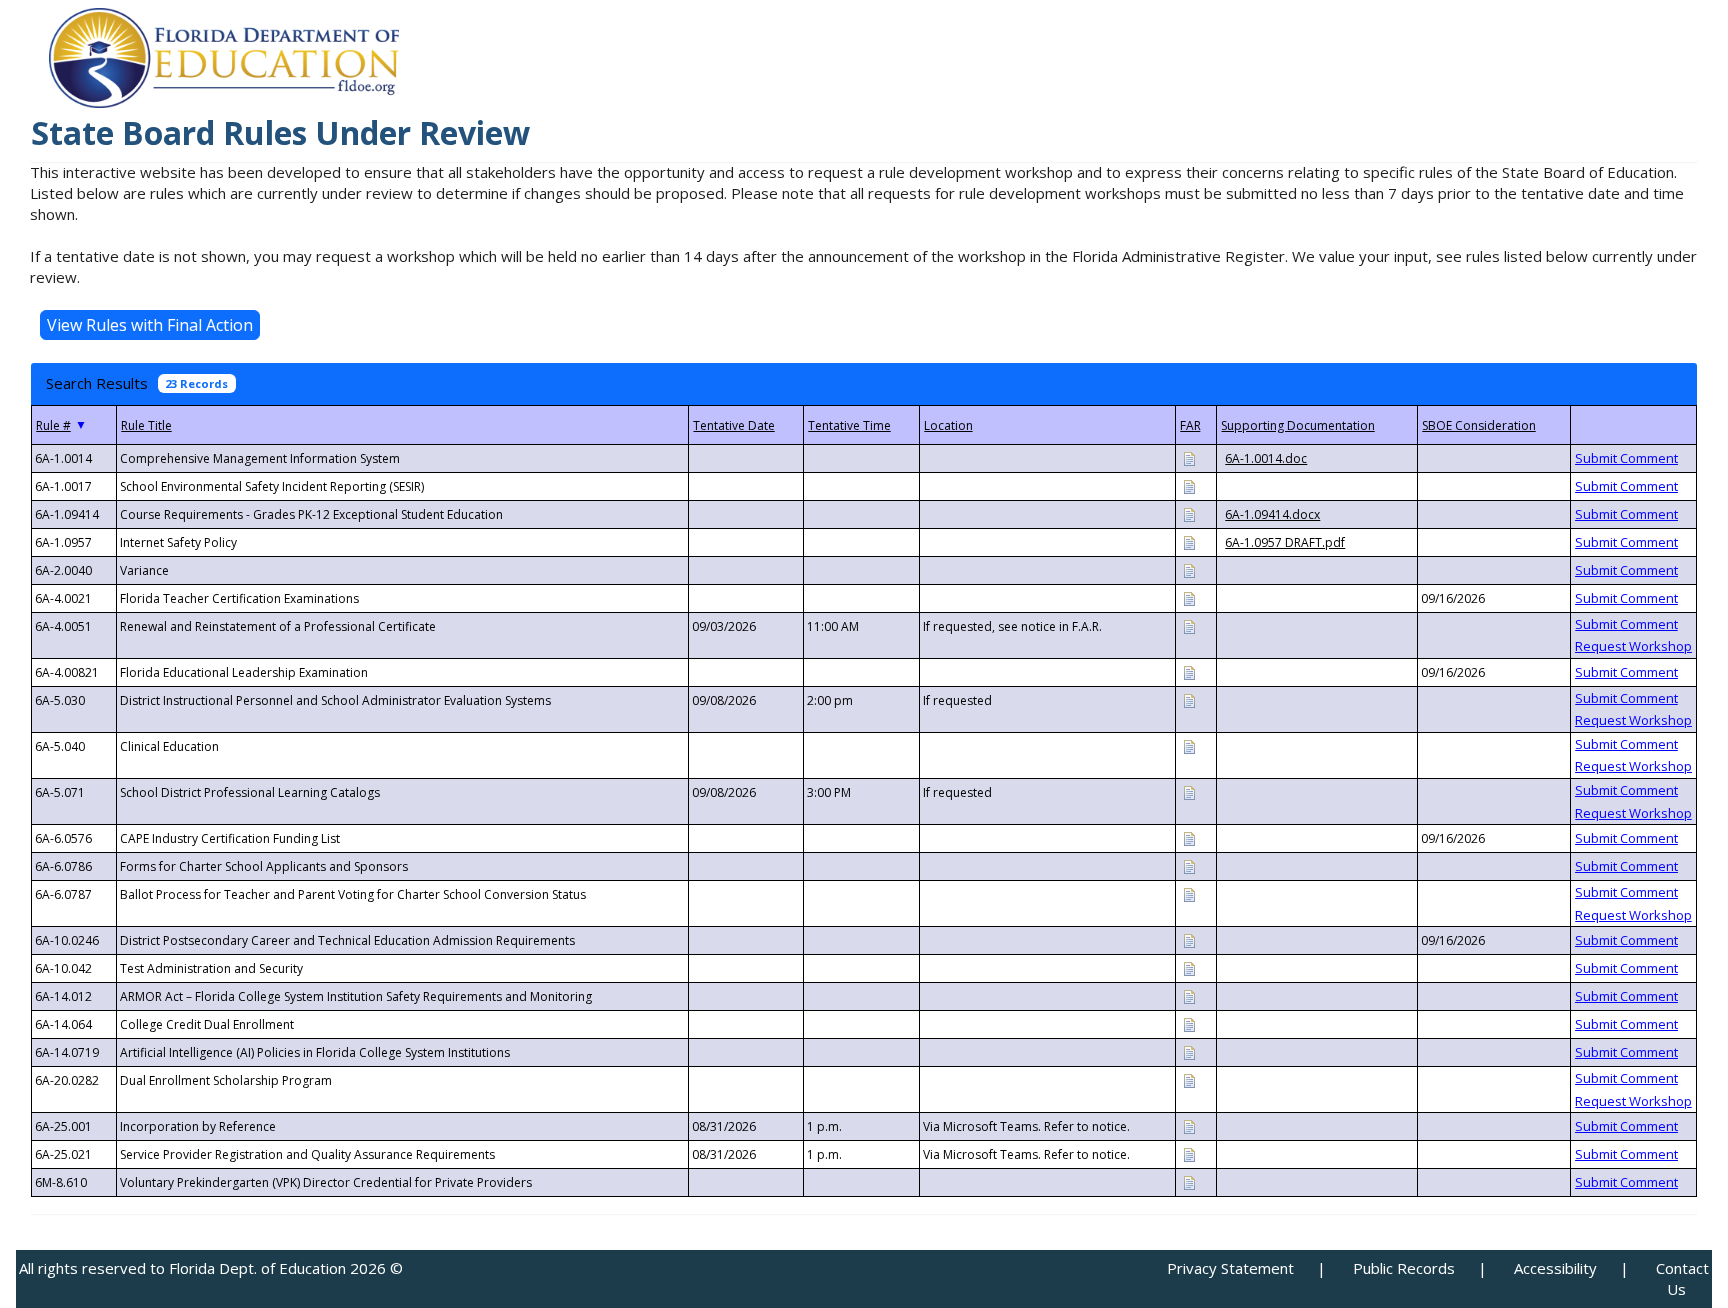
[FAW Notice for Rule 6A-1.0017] (1189, 485)
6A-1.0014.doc (1266, 458)
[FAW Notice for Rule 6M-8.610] (1189, 1181)
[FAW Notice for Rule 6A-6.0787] (1189, 893)
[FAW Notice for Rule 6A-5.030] (1189, 699)
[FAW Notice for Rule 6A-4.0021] (1189, 597)
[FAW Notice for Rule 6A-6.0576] (1189, 837)
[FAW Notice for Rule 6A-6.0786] (1189, 865)
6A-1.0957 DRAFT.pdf (1285, 542)
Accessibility (1555, 1268)
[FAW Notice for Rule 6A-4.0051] (1189, 625)
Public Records (1404, 1268)
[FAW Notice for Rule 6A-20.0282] (1189, 1079)
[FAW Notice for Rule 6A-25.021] (1189, 1153)
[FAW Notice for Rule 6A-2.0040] (1189, 569)
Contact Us (1682, 1278)
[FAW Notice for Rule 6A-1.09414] (1189, 513)
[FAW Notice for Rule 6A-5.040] (1189, 745)
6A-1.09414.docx (1272, 514)
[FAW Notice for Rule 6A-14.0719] (1189, 1051)
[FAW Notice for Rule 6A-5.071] (1189, 791)
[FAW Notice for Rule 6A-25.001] (1189, 1125)
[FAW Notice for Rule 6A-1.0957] (1189, 541)
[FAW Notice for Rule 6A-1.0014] (1189, 457)
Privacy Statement (1230, 1268)
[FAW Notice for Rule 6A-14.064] (1189, 1023)
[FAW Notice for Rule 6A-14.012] (1189, 995)
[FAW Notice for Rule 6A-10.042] (1189, 967)
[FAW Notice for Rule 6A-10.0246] (1189, 939)
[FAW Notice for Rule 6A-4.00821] (1189, 671)
